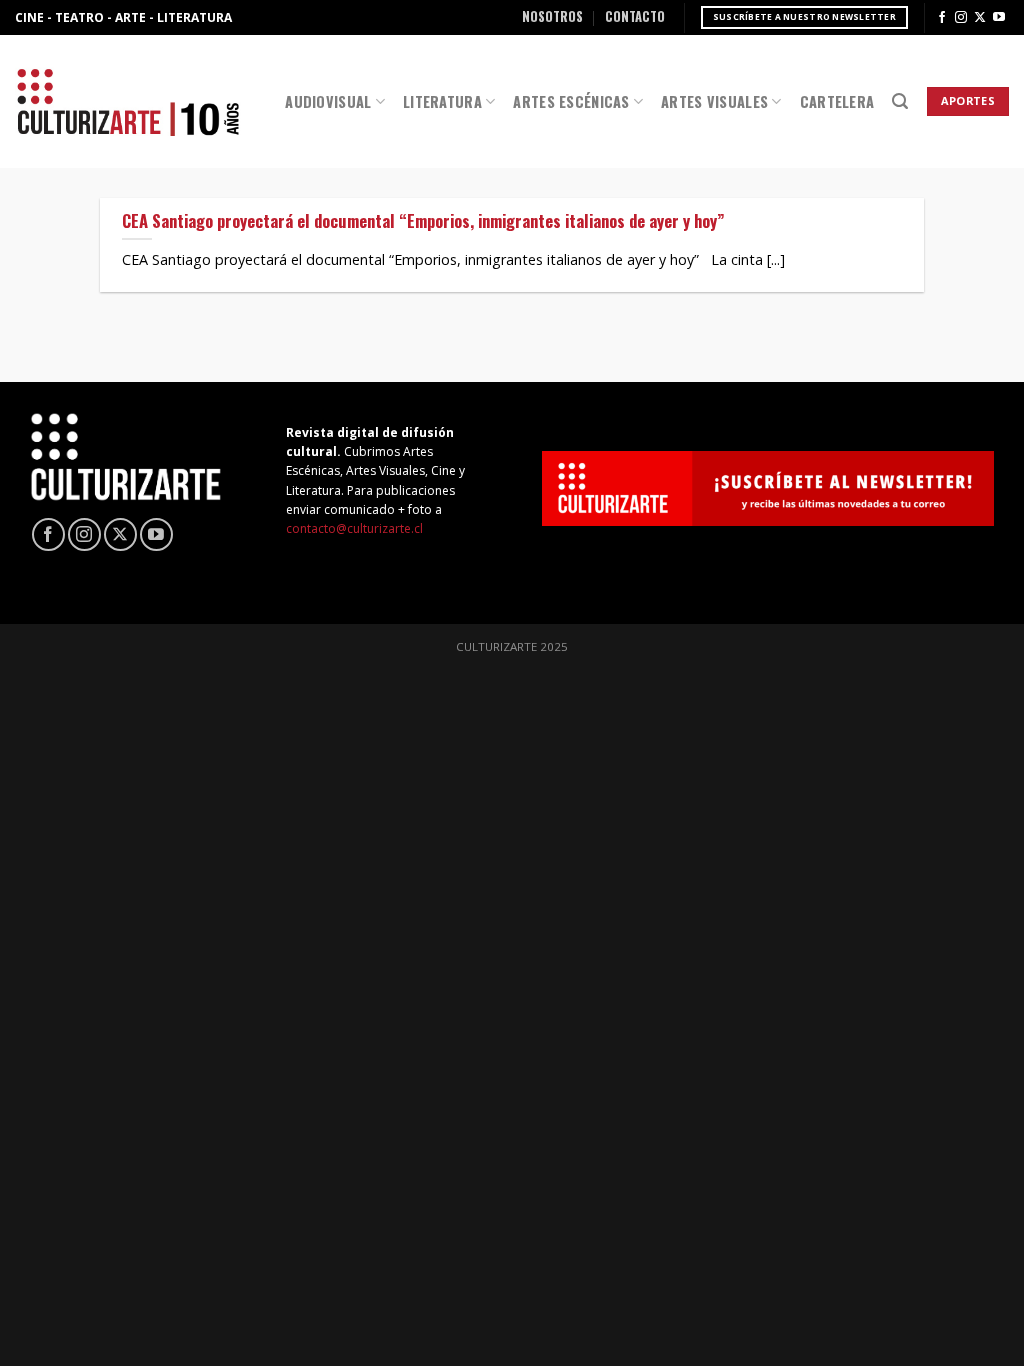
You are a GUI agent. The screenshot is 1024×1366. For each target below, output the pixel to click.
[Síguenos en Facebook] (942, 18)
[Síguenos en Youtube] (999, 18)
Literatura (442, 101)
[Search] (900, 101)
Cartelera (837, 101)
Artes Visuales (714, 101)
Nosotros (552, 16)
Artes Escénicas (571, 101)
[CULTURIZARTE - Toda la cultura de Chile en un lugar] (128, 101)
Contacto (635, 16)
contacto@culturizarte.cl (354, 528)
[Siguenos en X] (980, 18)
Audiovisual (328, 101)
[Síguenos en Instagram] (961, 18)
